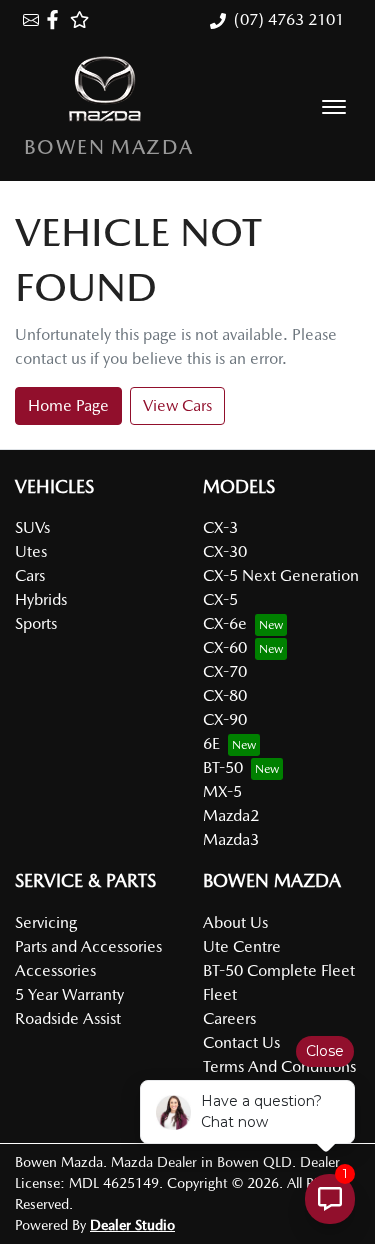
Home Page (68, 405)
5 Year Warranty (69, 994)
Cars (30, 575)
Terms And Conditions (279, 1066)
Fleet (220, 994)
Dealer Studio (132, 1225)
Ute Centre (242, 946)
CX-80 (225, 695)
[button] (334, 107)
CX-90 (225, 719)
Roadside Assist (68, 1018)
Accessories (55, 970)
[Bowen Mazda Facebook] (56, 19)
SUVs (32, 527)
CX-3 (220, 527)
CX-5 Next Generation (281, 575)
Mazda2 (231, 815)
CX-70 (225, 671)
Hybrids (41, 599)
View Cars (177, 405)
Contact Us (241, 1042)
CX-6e (225, 623)
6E (211, 743)
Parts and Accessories (88, 946)
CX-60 (225, 647)
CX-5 (220, 599)
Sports (36, 623)
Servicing (46, 922)
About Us (235, 922)
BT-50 (223, 767)
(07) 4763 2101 (289, 19)
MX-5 (222, 791)
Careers (229, 1018)
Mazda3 (231, 839)
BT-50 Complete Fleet (279, 970)
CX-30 (225, 551)
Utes (31, 551)
